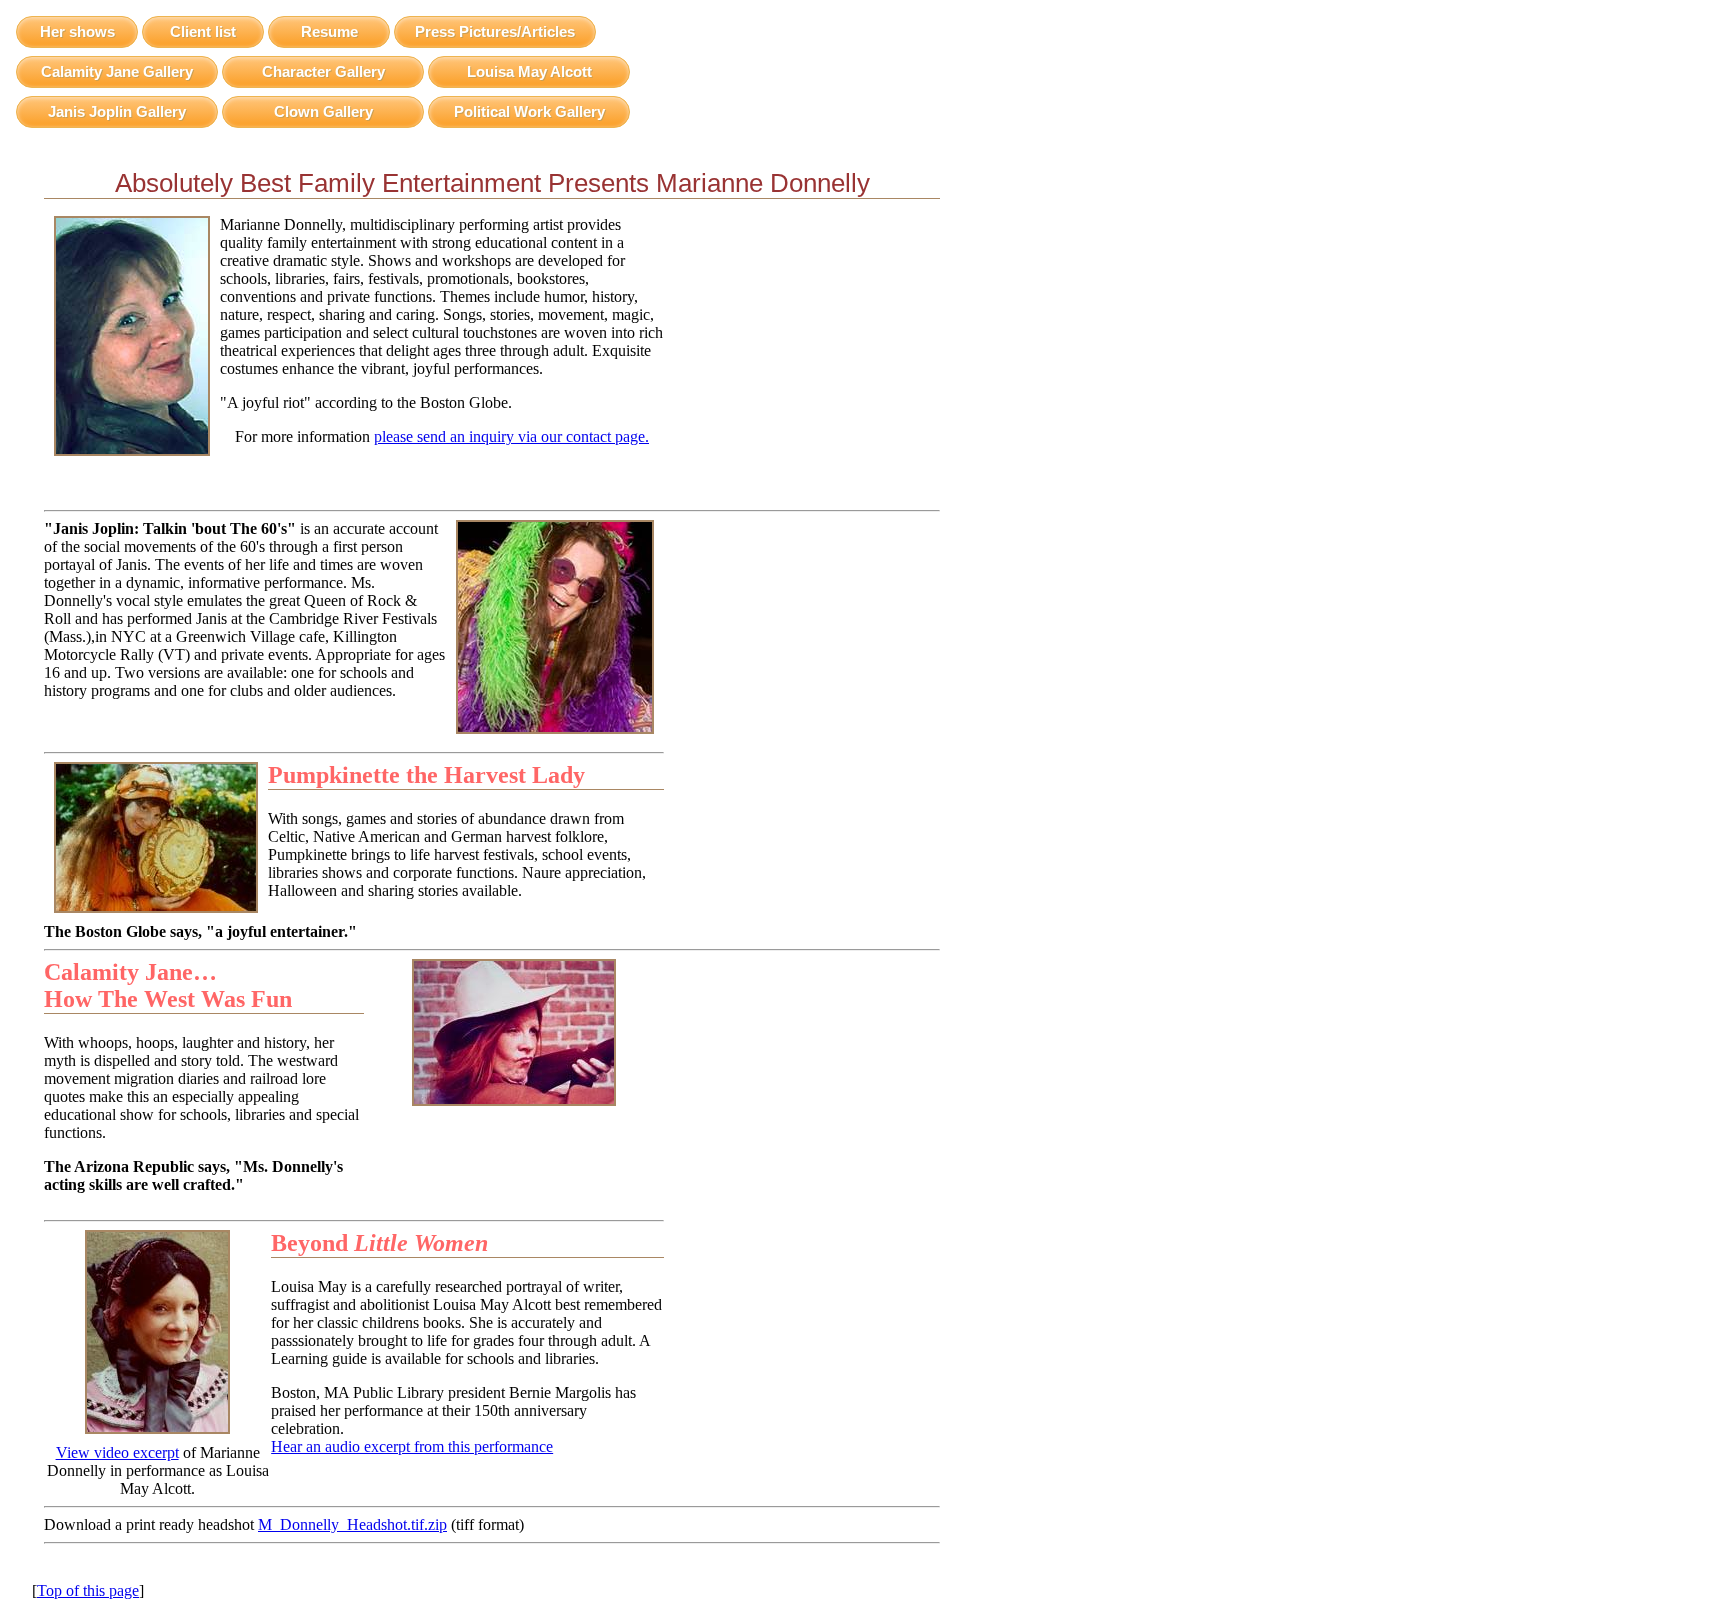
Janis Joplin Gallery (117, 111)
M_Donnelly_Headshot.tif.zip (352, 1524)
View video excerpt (117, 1452)
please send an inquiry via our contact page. (511, 436)
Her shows (77, 31)
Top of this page (88, 1590)
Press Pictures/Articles (495, 31)
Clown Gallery (323, 111)
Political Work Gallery (529, 111)
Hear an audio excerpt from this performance (412, 1446)
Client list (203, 31)
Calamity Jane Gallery (117, 71)
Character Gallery (323, 71)
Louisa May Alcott (529, 71)
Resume (329, 31)
